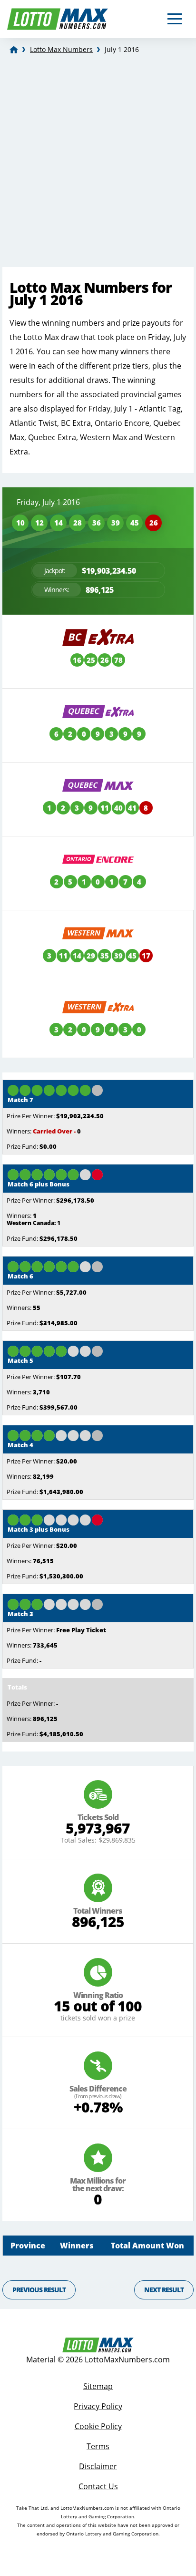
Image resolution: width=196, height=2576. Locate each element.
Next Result (164, 2290)
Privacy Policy (98, 2406)
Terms (98, 2446)
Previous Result (39, 2290)
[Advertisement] (98, 164)
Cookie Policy (98, 2426)
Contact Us (98, 2486)
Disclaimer (98, 2466)
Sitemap (98, 2386)
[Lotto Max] (14, 50)
